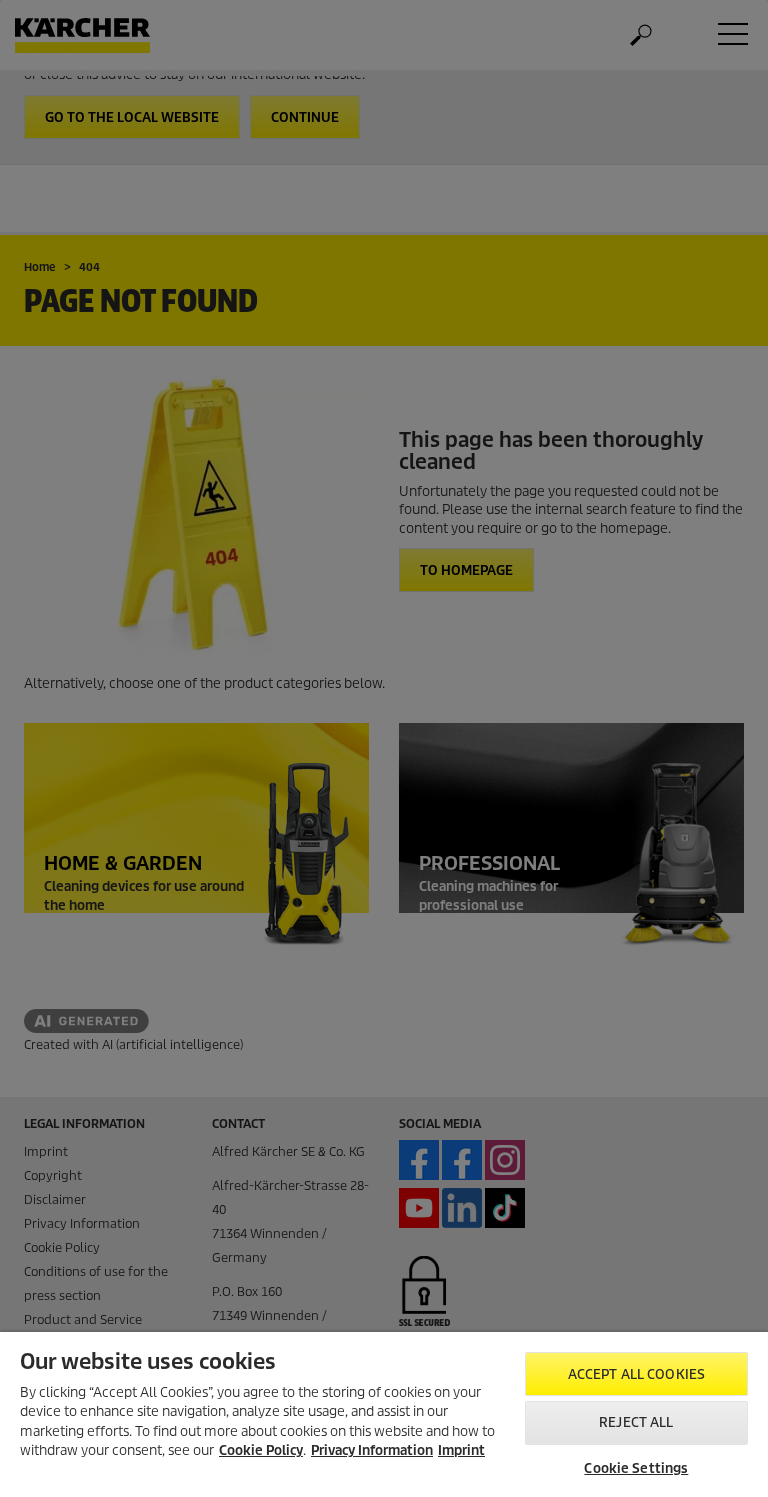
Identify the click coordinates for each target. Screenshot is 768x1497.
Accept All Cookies (636, 1374)
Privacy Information (372, 1450)
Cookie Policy (261, 1450)
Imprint (461, 1450)
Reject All (636, 1422)
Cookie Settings (636, 1468)
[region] (384, 1414)
